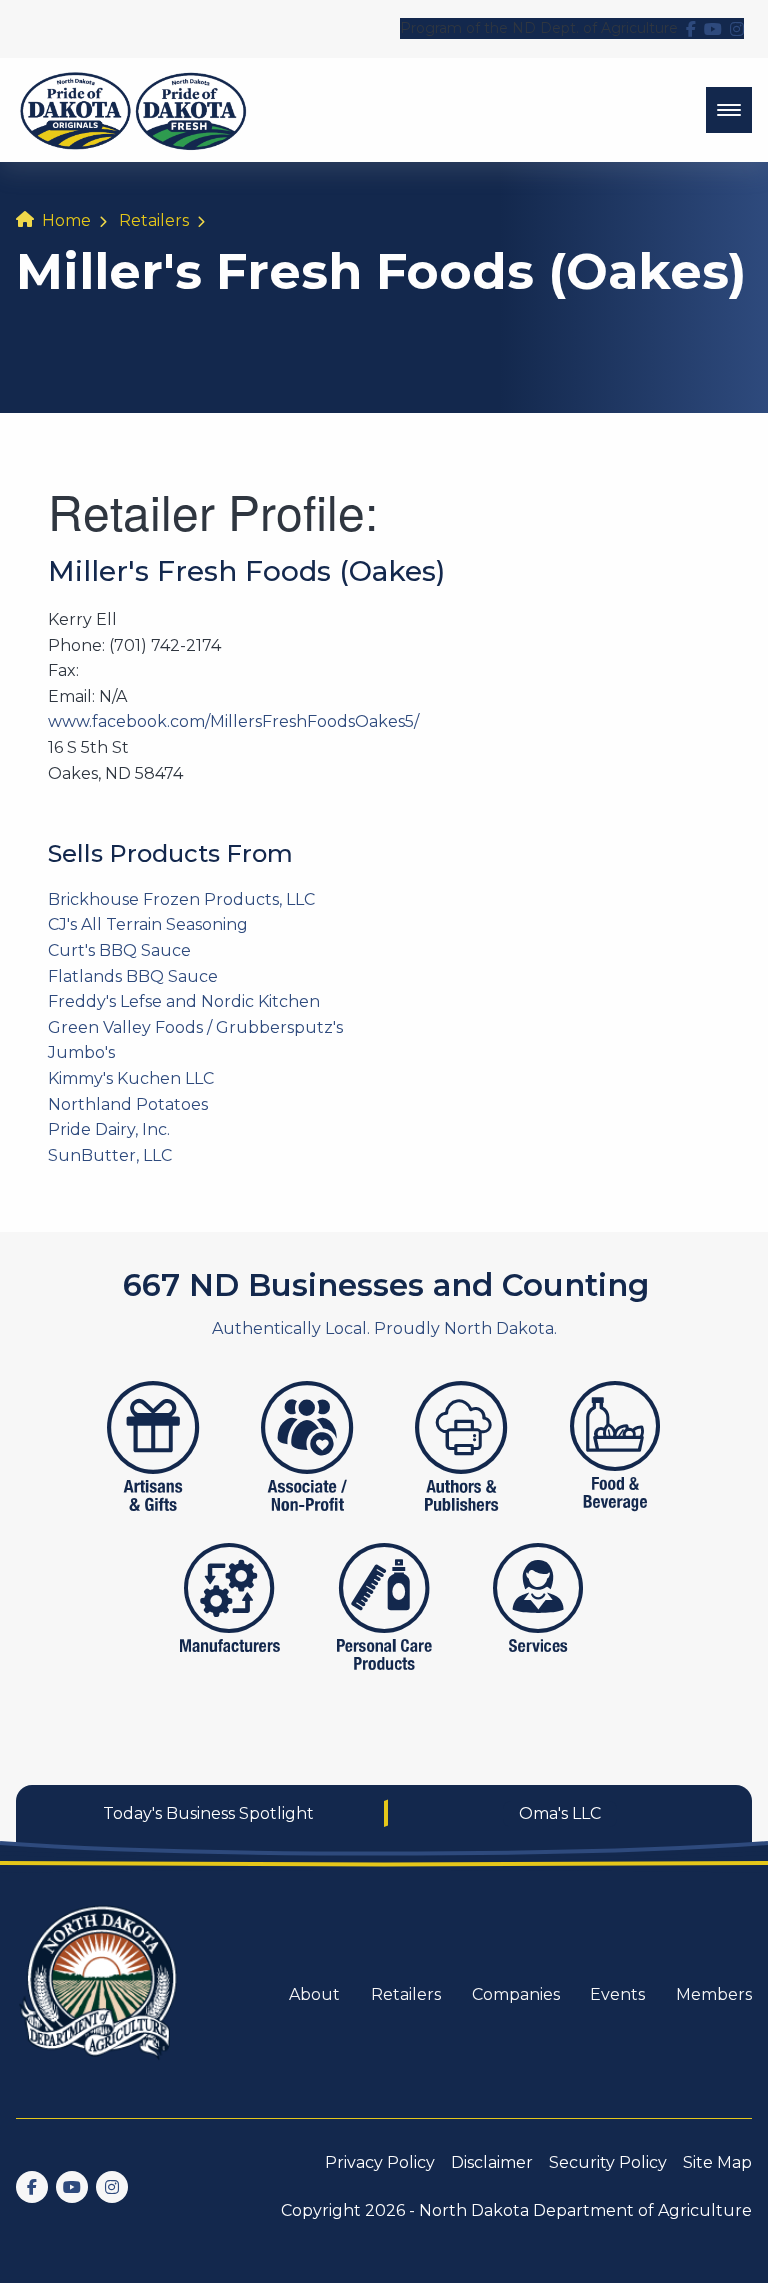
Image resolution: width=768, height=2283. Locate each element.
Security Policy (608, 2162)
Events (617, 1994)
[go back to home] (100, 1994)
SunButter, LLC (110, 1155)
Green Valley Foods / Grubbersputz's (195, 1027)
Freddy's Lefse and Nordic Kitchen (184, 1001)
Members (714, 1994)
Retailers (154, 220)
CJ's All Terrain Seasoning (148, 924)
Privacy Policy (380, 2162)
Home (66, 220)
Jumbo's (81, 1052)
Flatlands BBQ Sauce (133, 976)
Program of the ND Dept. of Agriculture (539, 28)
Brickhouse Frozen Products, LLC (181, 899)
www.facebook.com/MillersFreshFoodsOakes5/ (233, 721)
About (314, 1994)
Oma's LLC (560, 1813)
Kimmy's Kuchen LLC (131, 1078)
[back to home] (133, 110)
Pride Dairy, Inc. (109, 1129)
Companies (516, 1994)
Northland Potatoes (128, 1104)
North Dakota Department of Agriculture (585, 2210)
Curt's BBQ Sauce (119, 950)
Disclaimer (492, 2162)
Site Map (717, 2162)
